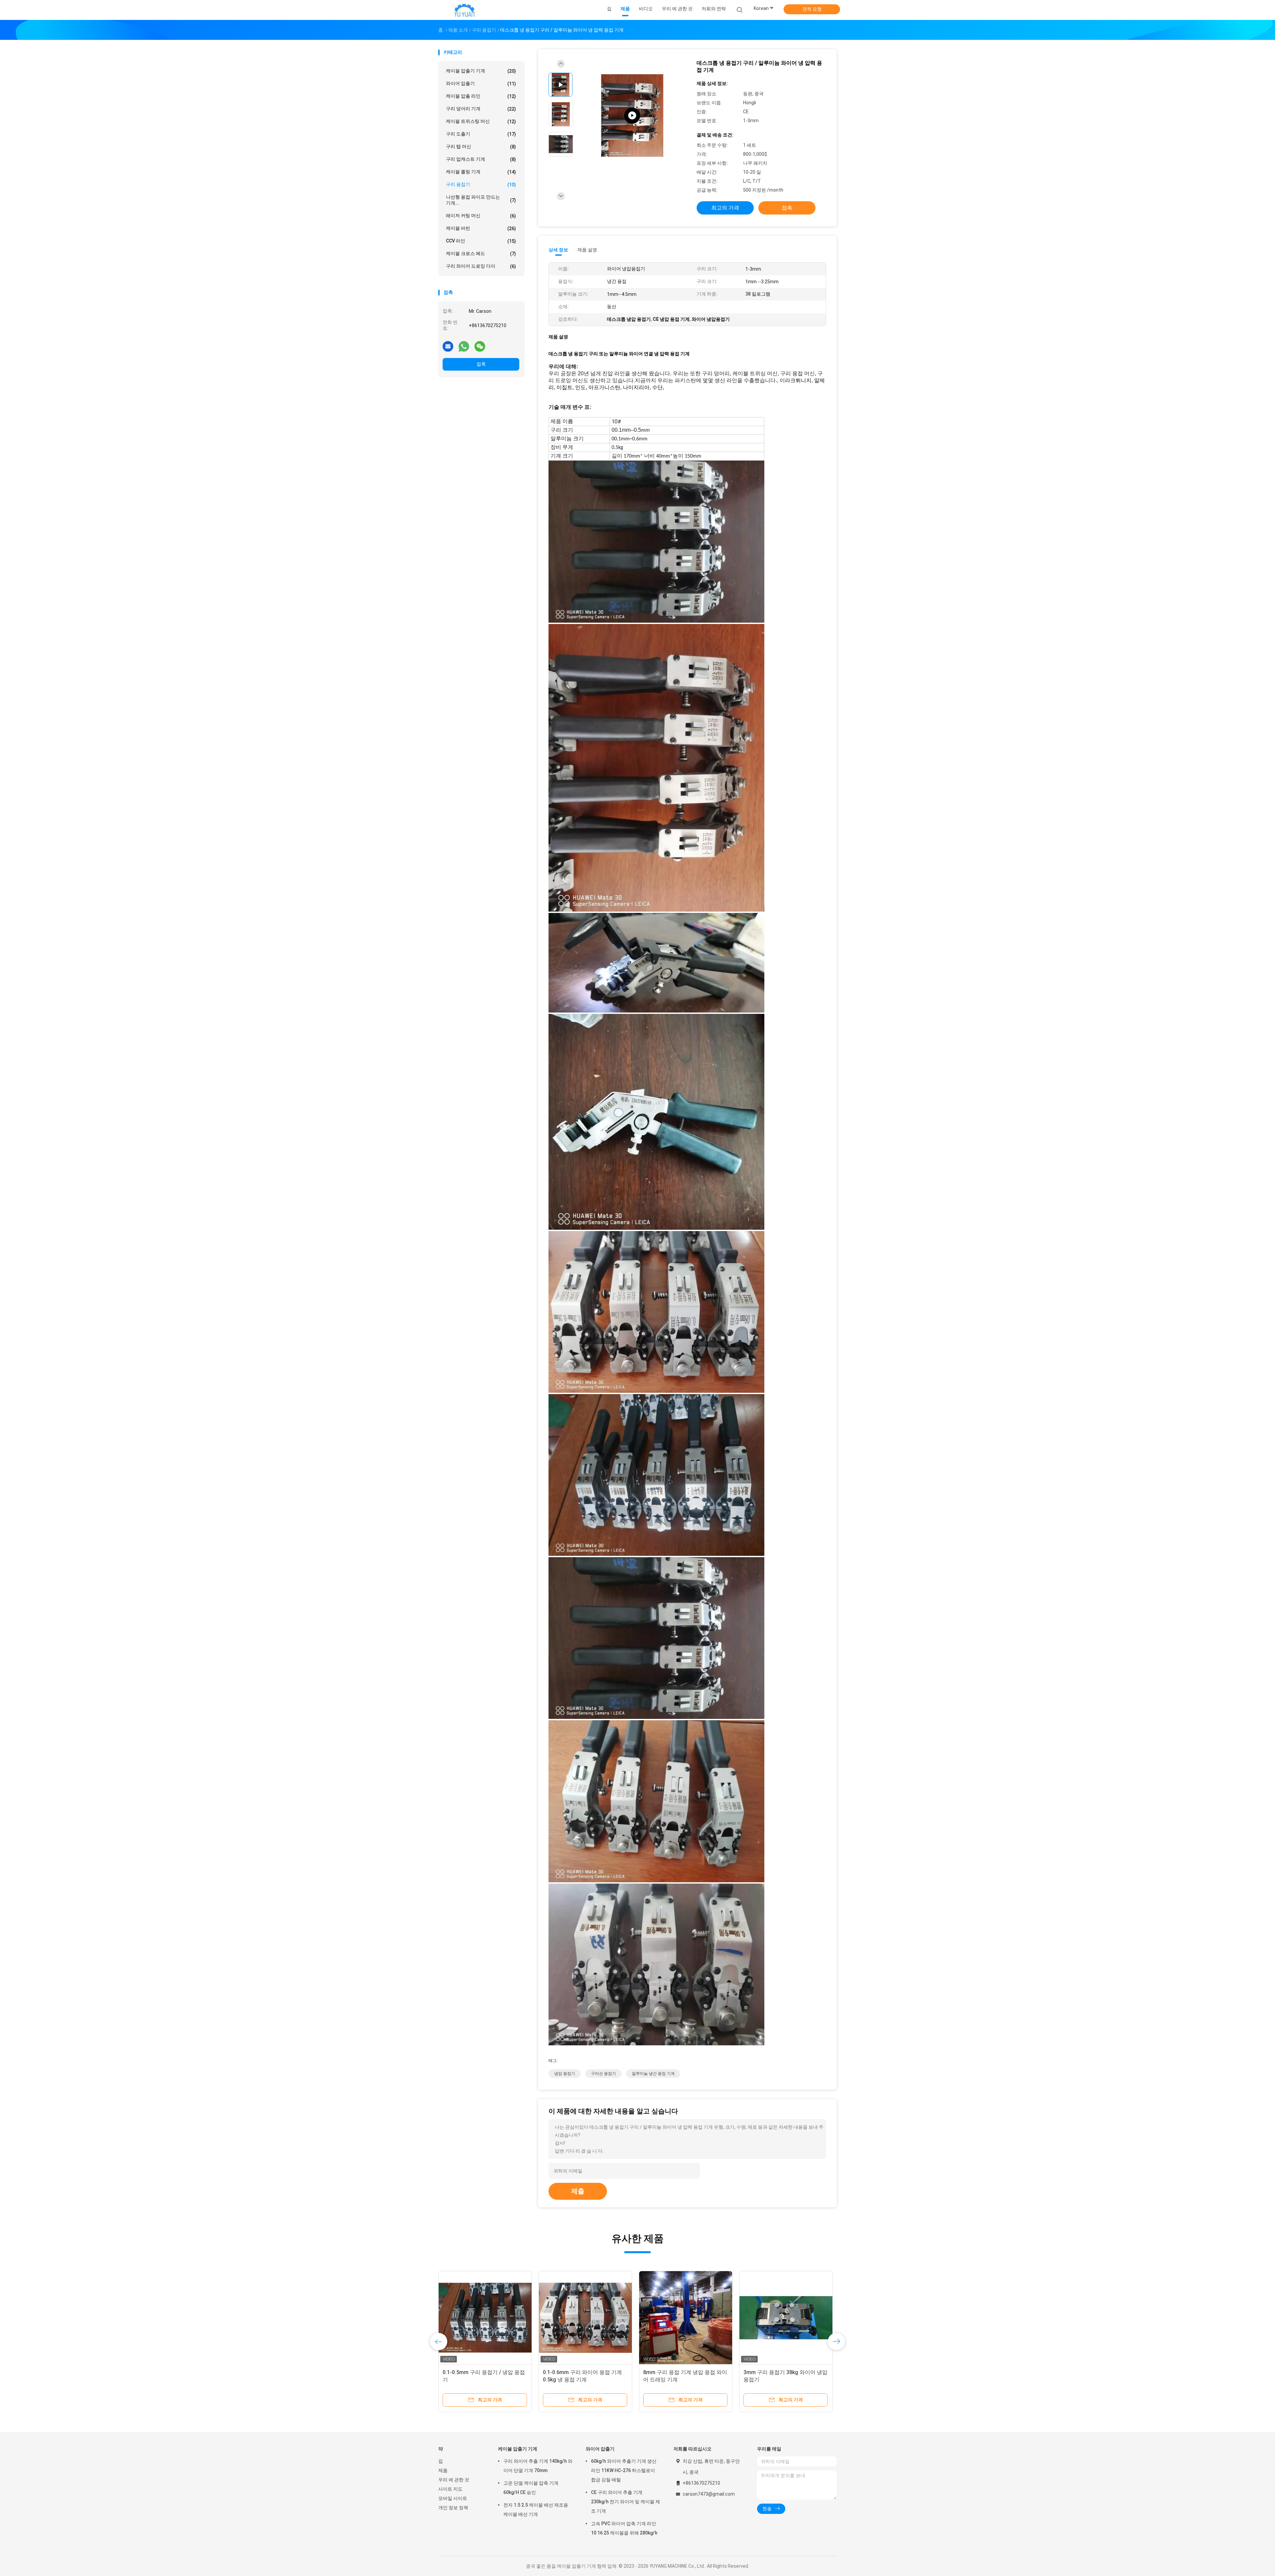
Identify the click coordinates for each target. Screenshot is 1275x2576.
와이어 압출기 (481, 84)
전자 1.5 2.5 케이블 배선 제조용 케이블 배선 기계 (536, 2510)
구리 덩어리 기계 (481, 109)
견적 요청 (812, 9)
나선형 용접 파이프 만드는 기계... (481, 200)
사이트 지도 (450, 2489)
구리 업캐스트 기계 (481, 159)
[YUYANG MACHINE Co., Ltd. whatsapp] (464, 346)
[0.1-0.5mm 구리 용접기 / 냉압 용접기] (485, 2318)
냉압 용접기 (565, 2074)
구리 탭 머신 (481, 147)
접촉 (481, 364)
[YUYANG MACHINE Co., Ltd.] (464, 10)
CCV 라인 (481, 241)
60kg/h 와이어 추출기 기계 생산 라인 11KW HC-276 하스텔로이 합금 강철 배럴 (624, 2470)
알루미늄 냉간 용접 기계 (653, 2074)
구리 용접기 (481, 184)
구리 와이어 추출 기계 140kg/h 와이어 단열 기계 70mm (538, 2466)
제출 (578, 2191)
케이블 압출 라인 (481, 96)
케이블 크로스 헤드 (481, 254)
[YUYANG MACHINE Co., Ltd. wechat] (480, 346)
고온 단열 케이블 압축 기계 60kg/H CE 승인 (531, 2488)
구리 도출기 (481, 134)
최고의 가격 (725, 208)
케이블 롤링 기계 (481, 172)
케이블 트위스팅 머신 (481, 121)
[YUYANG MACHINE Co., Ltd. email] (448, 346)
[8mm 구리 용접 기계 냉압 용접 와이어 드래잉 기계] (686, 2318)
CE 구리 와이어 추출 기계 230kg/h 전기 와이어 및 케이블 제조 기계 (626, 2502)
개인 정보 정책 (453, 2508)
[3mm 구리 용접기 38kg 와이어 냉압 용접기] (786, 2318)
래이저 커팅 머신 (481, 216)
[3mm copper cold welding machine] (632, 116)
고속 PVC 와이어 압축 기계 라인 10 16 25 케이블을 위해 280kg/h (624, 2528)
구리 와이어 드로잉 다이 (481, 266)
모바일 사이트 (453, 2498)
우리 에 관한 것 (454, 2480)
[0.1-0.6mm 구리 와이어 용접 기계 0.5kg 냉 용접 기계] (585, 2318)
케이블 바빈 (481, 228)
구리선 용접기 (603, 2074)
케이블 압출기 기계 (481, 71)
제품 (443, 2470)
